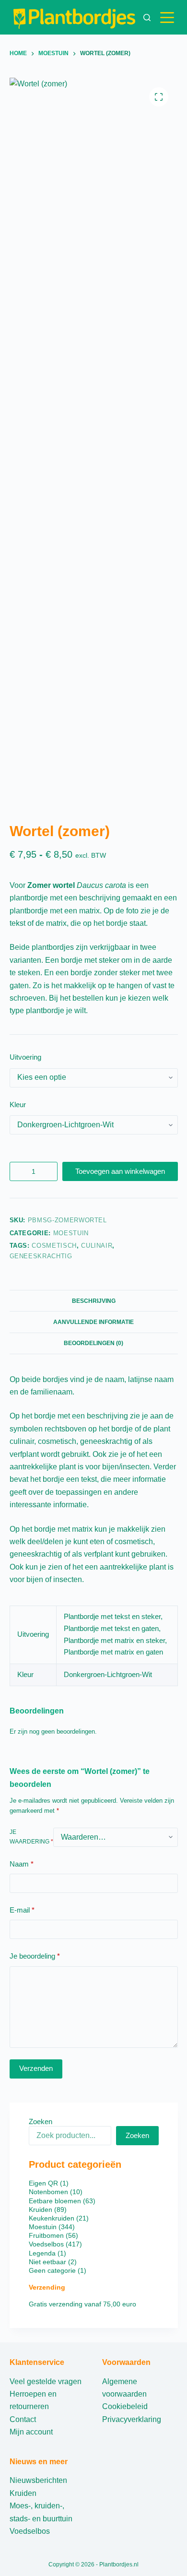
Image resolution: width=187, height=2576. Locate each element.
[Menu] (169, 18)
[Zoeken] (147, 18)
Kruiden (23, 2493)
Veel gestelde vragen (46, 2381)
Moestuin (71, 1233)
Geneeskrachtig (41, 1256)
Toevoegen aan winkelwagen (120, 1171)
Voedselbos (30, 2531)
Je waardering (31, 1837)
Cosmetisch (54, 1246)
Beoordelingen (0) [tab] (93, 1343)
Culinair (97, 1246)
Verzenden (36, 2068)
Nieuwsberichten (38, 2480)
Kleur (18, 1105)
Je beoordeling (35, 1956)
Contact (23, 2419)
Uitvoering (25, 1057)
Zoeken (41, 2121)
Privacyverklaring (132, 2419)
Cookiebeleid (125, 2406)
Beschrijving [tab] (94, 1301)
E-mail (22, 1910)
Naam (22, 1864)
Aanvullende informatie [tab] (93, 1322)
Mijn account (31, 2432)
